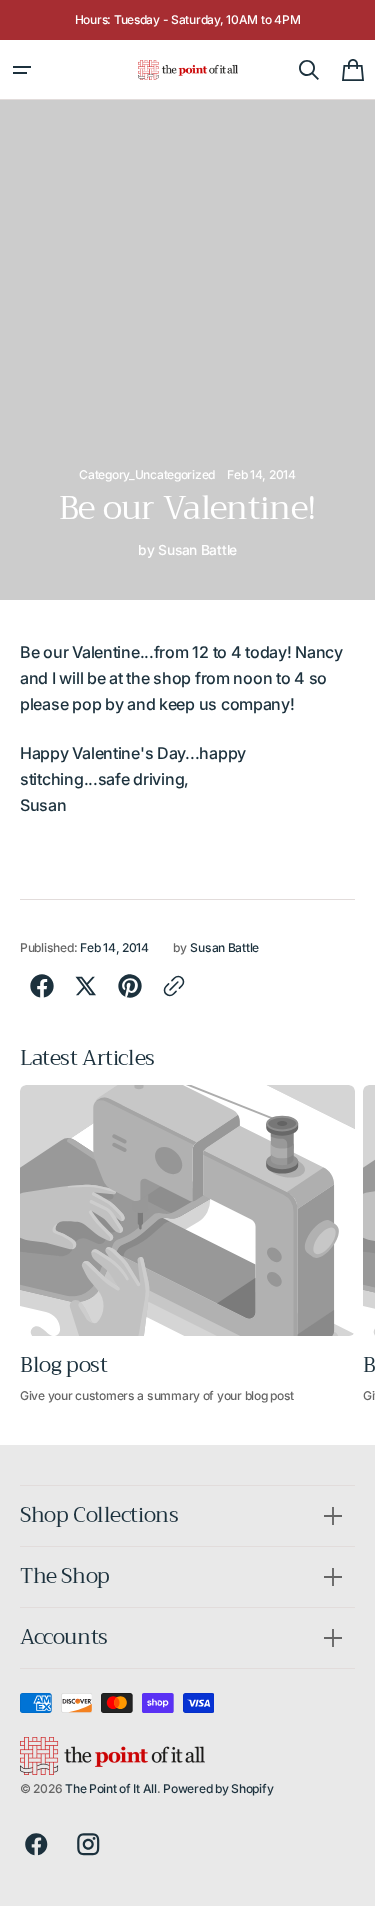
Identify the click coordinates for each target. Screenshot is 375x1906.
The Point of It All (111, 1788)
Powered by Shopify (218, 1788)
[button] (22, 70)
